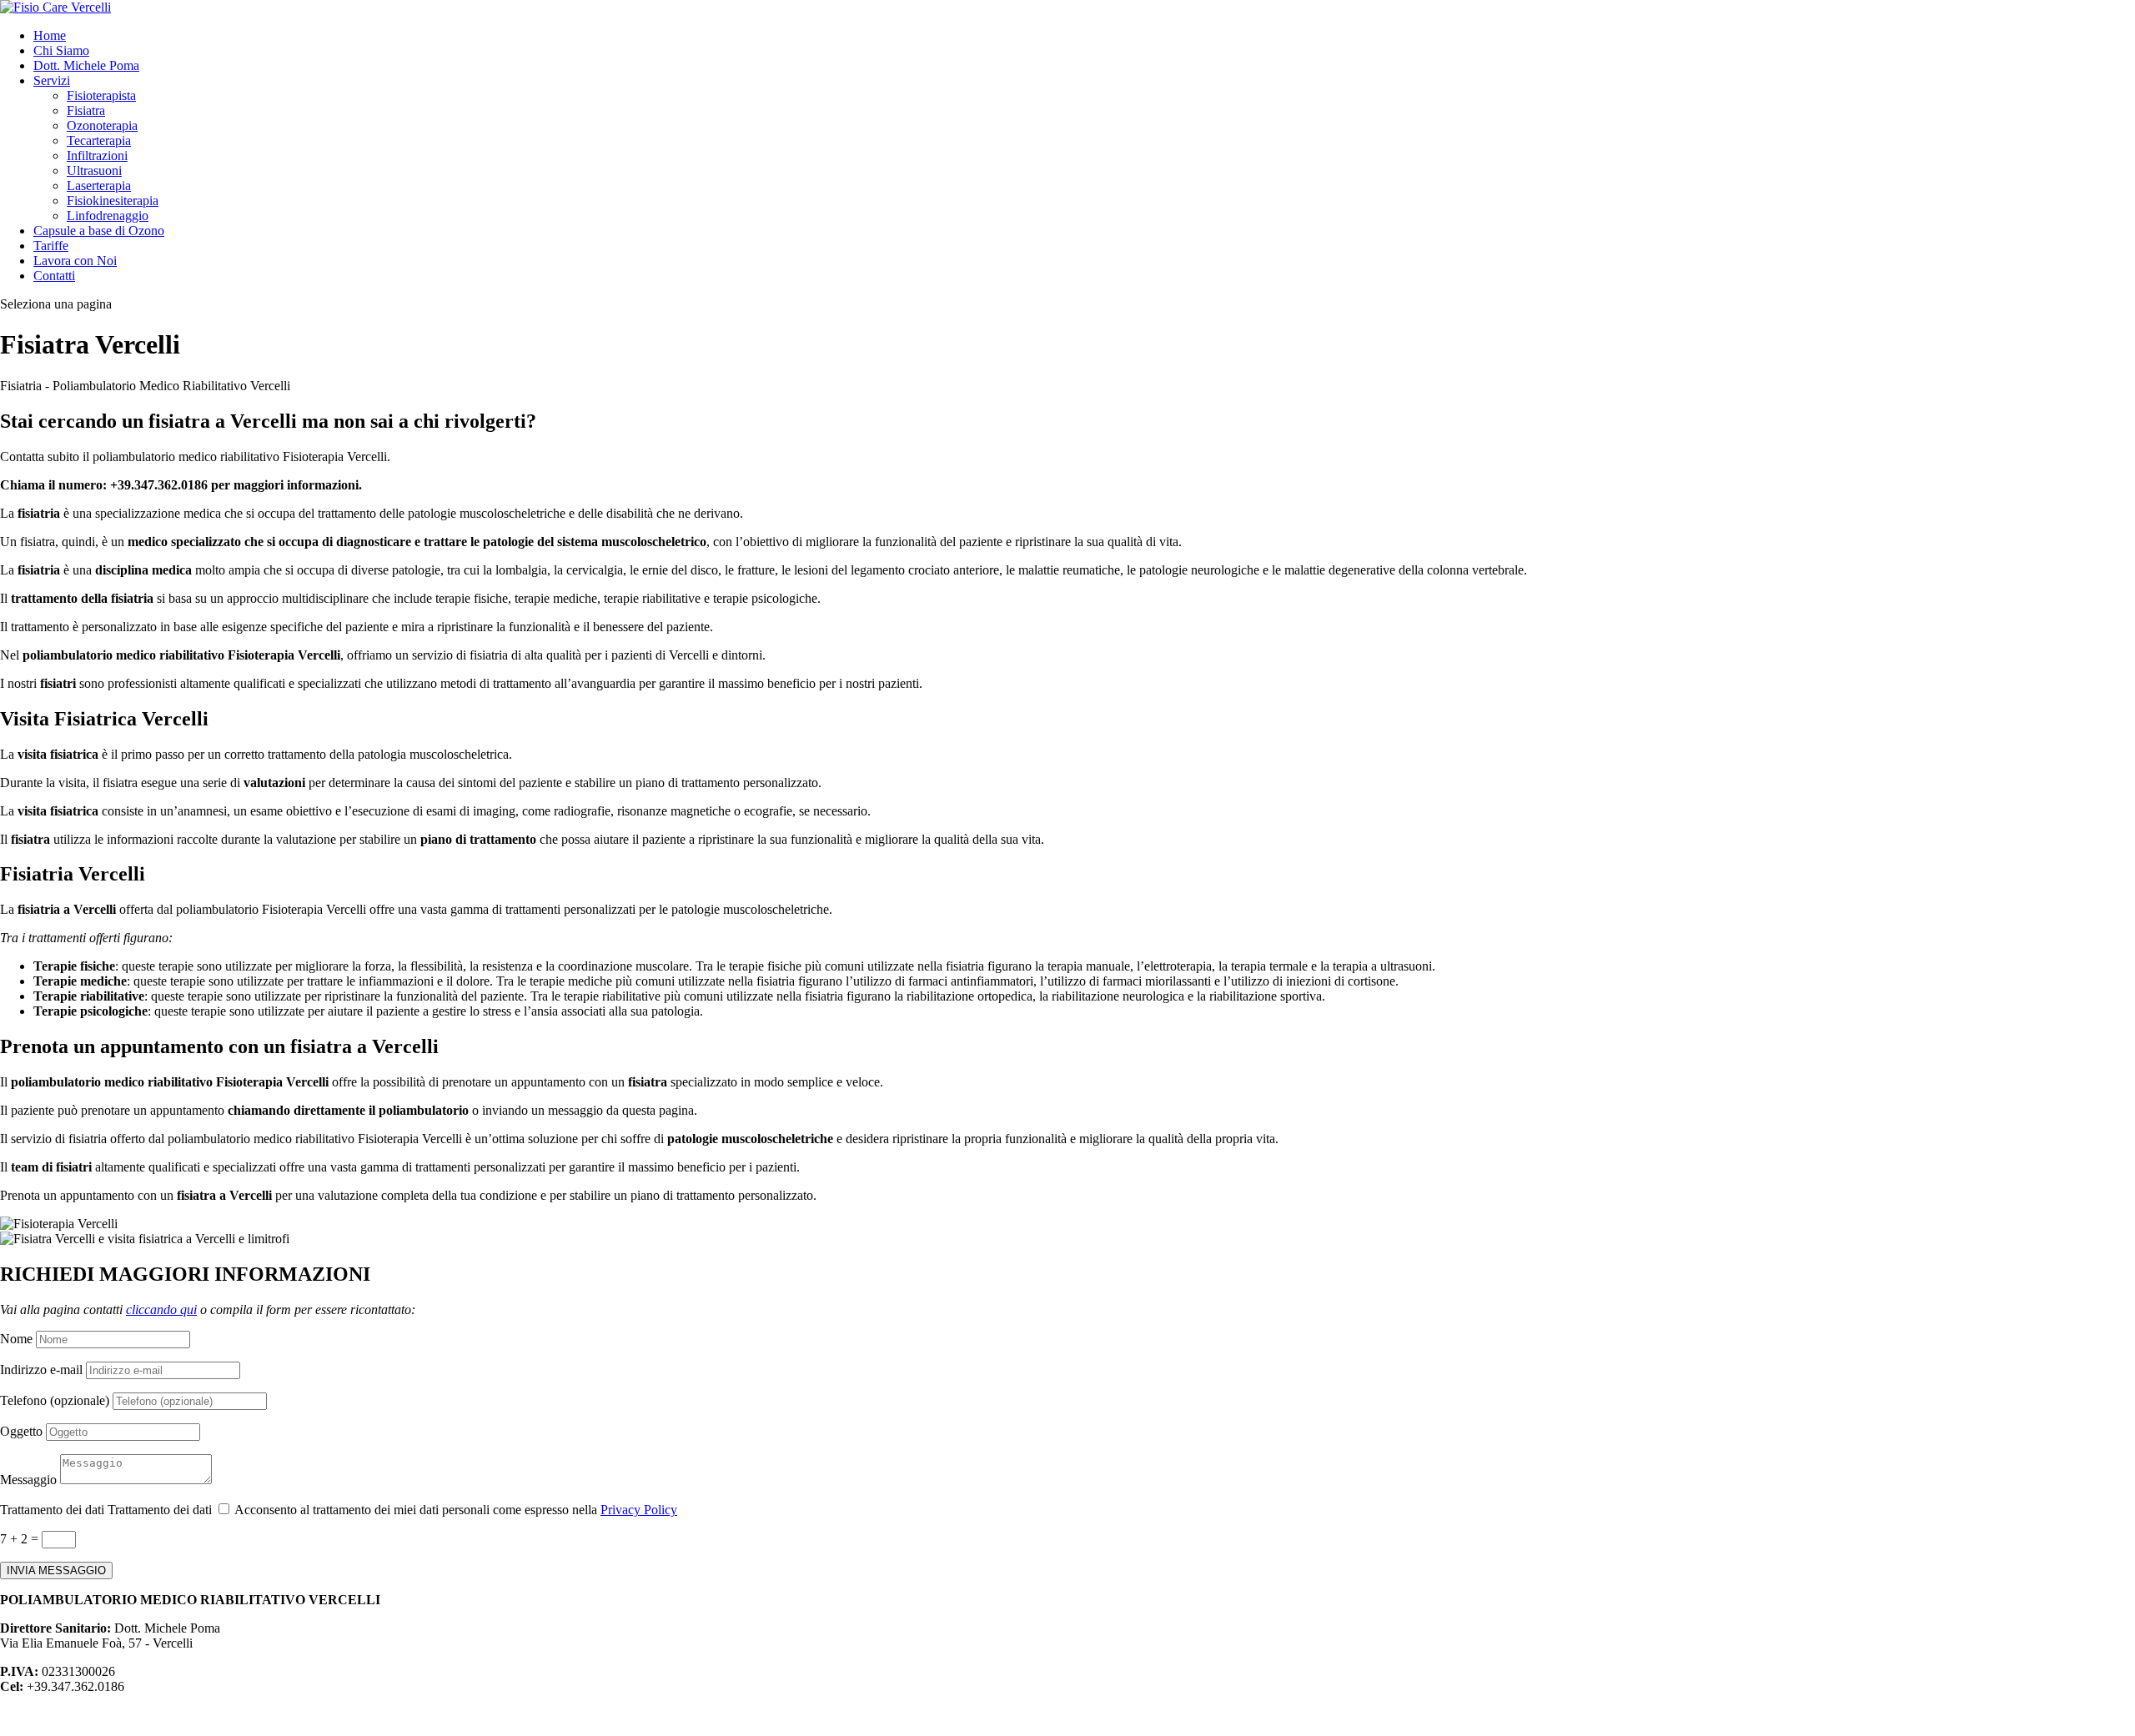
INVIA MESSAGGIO (56, 1570)
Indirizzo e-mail (41, 1370)
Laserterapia (99, 186)
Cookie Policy (125, 1715)
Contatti (54, 276)
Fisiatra (86, 110)
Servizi (52, 80)
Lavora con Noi (75, 261)
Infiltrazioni (97, 156)
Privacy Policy (639, 1510)
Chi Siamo (61, 50)
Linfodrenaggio (108, 216)
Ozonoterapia (102, 125)
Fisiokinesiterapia (113, 201)
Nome (16, 1339)
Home (50, 35)
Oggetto (21, 1431)
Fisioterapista (101, 95)
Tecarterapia (99, 140)
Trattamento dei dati (52, 1510)
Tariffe (51, 246)
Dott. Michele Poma (86, 65)
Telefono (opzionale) (55, 1400)
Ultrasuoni (94, 171)
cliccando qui (161, 1310)
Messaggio (28, 1480)
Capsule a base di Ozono (99, 231)
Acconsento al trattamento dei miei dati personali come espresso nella (456, 1510)
